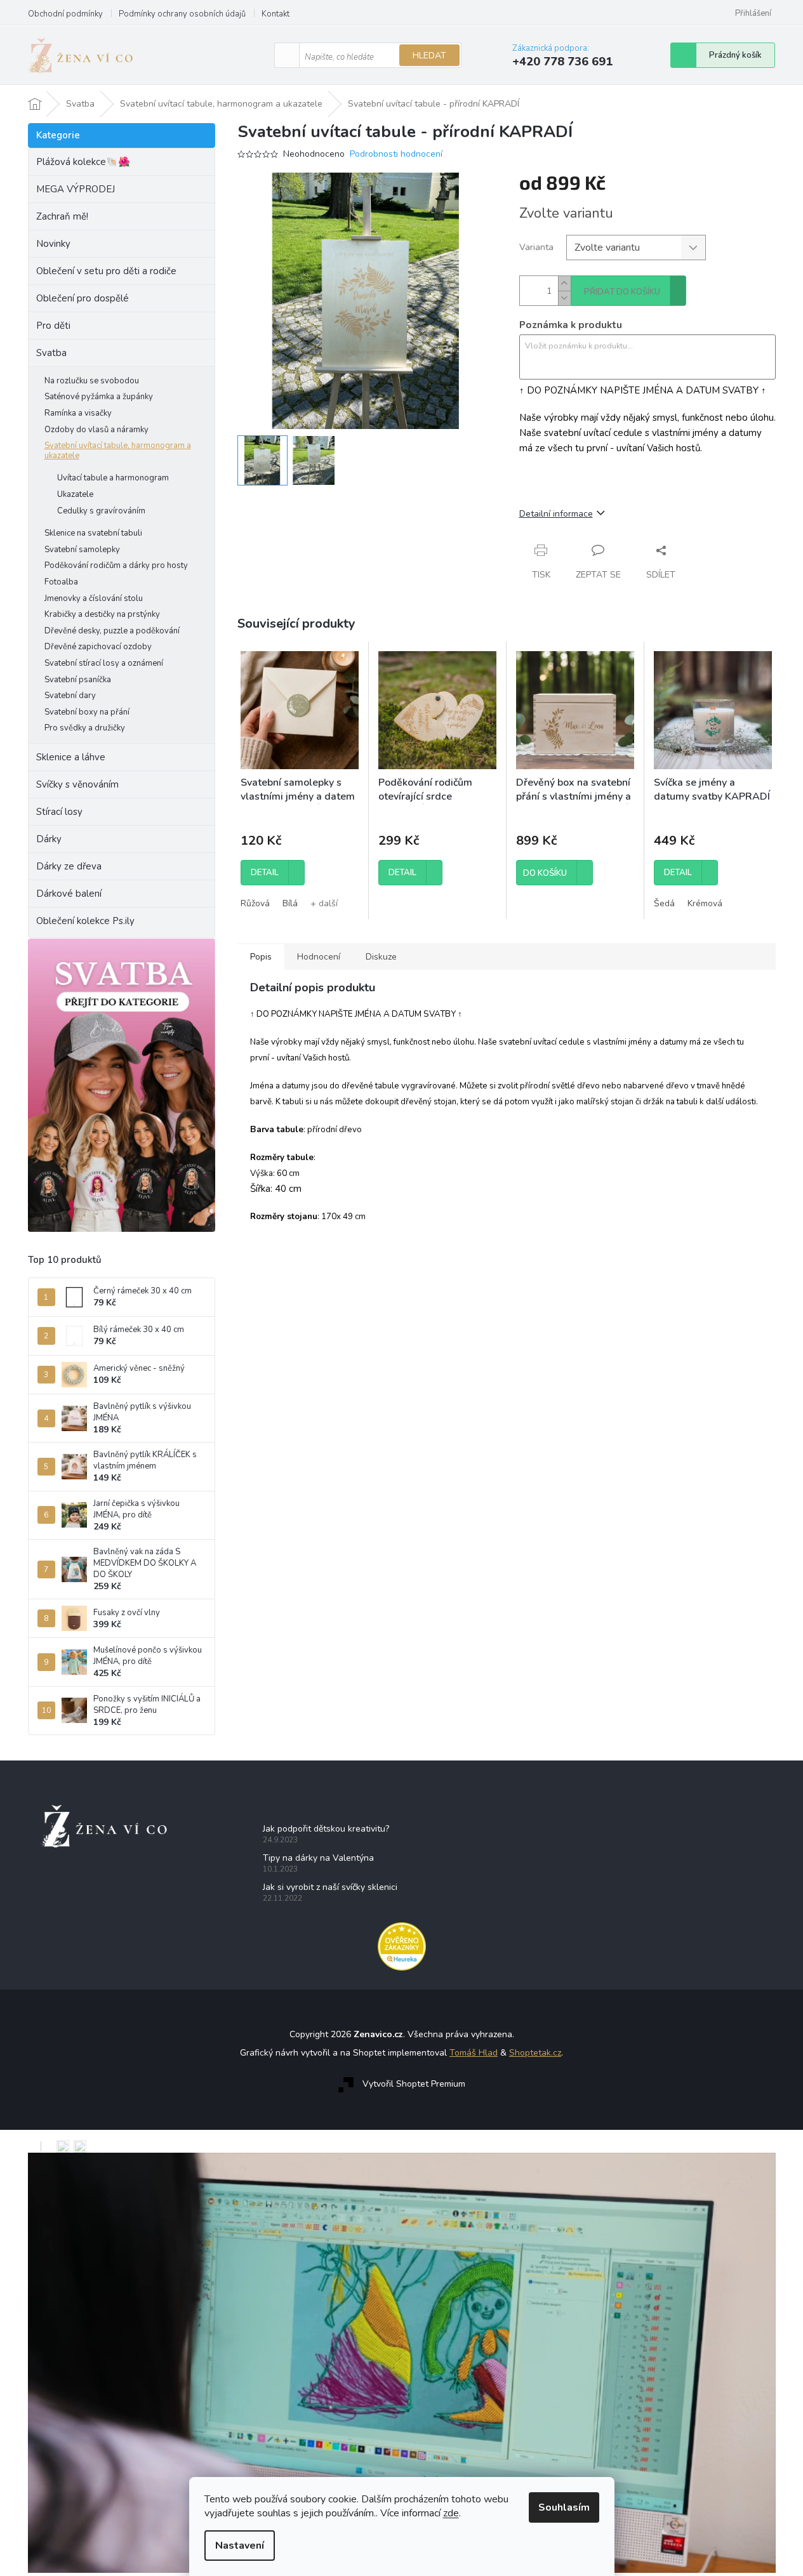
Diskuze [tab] (381, 957)
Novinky (53, 244)
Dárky (49, 839)
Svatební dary (70, 696)
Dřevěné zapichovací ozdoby (98, 647)
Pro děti (53, 326)
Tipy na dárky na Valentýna (318, 1858)
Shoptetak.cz (535, 2053)
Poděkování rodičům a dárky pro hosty (116, 565)
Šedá (664, 903)
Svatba (51, 353)
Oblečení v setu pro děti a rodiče (106, 271)
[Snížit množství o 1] (564, 298)
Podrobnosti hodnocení (396, 154)
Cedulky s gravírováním (101, 511)
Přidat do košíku (622, 292)
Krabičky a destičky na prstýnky (102, 614)
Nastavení (240, 2546)
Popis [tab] (261, 957)
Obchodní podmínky (65, 14)
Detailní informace (556, 514)
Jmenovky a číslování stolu (94, 598)
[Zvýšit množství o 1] (564, 283)
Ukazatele (75, 494)
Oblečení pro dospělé (83, 298)
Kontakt (275, 14)
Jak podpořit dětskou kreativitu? (326, 1829)
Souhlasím (564, 2507)
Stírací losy (59, 812)
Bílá (290, 903)
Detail (265, 873)
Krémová (705, 903)
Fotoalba (61, 582)
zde (451, 2513)
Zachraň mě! (62, 216)
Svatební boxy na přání (87, 712)
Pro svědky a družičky (85, 728)
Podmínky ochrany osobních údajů (182, 14)
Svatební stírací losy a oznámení (104, 663)
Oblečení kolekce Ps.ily (85, 921)
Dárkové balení (69, 894)
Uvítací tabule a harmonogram (113, 478)
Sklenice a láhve (71, 757)
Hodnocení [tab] (319, 957)
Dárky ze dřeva (69, 866)
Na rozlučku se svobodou (92, 381)
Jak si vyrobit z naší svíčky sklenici (330, 1887)
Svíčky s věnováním (77, 784)
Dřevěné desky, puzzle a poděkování (112, 631)
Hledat (429, 56)
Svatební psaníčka (78, 680)
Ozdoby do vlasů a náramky (96, 430)
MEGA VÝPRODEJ (76, 189)
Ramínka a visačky (78, 413)
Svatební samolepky (82, 550)
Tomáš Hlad (474, 2053)
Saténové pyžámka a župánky (99, 397)
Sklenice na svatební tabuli (93, 533)
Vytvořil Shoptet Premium (414, 2084)
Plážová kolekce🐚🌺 (83, 162)
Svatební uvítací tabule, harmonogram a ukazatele (118, 451)
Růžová (255, 903)
